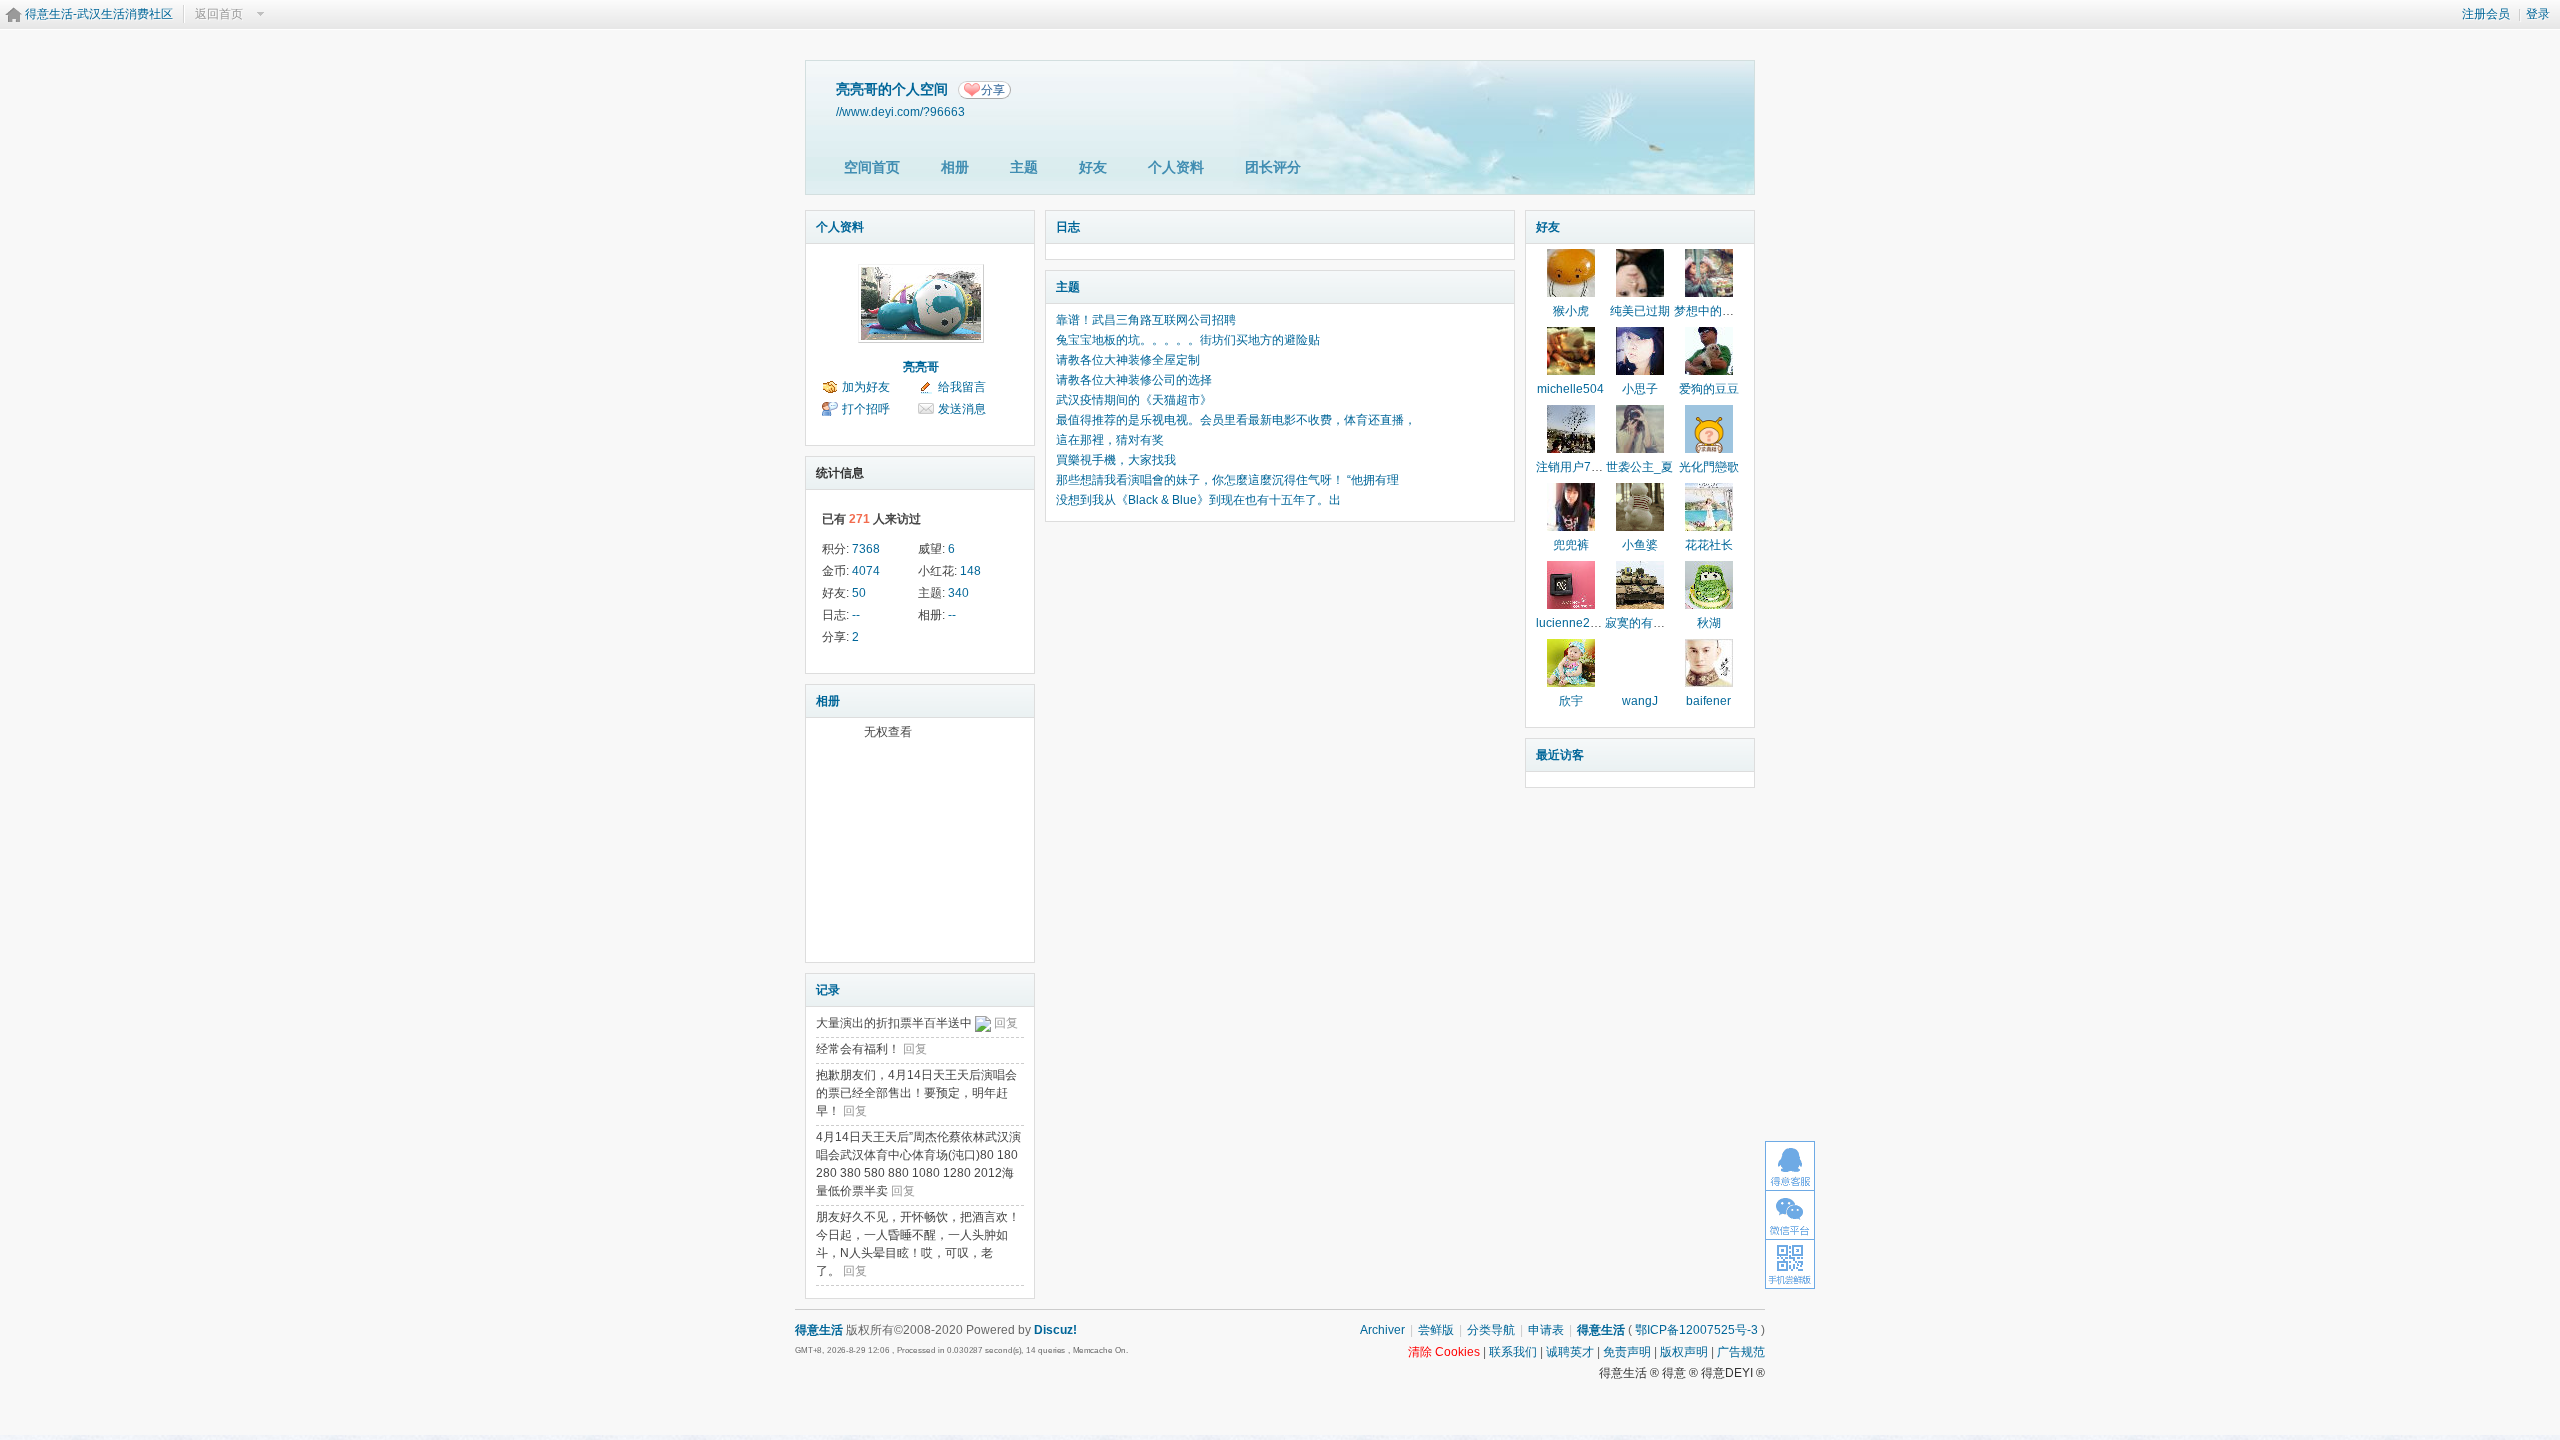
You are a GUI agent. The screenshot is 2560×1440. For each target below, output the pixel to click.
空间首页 (872, 167)
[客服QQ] (1790, 1165)
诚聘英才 (1570, 1352)
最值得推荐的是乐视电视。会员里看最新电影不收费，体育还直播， (1236, 420)
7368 (866, 549)
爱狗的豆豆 (1709, 389)
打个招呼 (866, 409)
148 (970, 571)
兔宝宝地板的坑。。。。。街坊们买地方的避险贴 (1188, 340)
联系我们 (1513, 1352)
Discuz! (1055, 1330)
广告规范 (1741, 1352)
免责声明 (1627, 1352)
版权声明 (1684, 1352)
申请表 (1546, 1330)
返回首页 (219, 14)
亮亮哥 (921, 367)
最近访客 (1560, 755)
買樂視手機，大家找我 (1116, 460)
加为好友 (866, 387)
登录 (2538, 14)
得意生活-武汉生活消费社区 (99, 14)
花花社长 (1709, 545)
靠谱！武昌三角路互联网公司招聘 (1146, 320)
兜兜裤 (1571, 545)
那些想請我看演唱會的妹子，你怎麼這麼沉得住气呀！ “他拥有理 (1227, 480)
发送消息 (962, 409)
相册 (955, 167)
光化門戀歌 (1709, 467)
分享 (993, 90)
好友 (1093, 167)
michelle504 (1570, 389)
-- (856, 615)
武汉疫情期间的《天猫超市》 (1134, 400)
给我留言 (962, 387)
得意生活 (1601, 1330)
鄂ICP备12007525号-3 (1696, 1330)
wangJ (1640, 701)
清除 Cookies (1444, 1352)
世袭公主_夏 (1639, 467)
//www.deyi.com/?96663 (900, 111)
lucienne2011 (1573, 623)
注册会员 (2486, 14)
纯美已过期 (1640, 311)
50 (859, 593)
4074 (866, 571)
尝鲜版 (1436, 1330)
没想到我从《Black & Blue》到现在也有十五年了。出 (1198, 500)
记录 (828, 990)
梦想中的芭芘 (1710, 311)
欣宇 (1571, 701)
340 (958, 593)
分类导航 (1491, 1330)
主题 (1024, 167)
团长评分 (1273, 167)
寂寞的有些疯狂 (1647, 623)
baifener (1708, 701)
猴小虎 (1571, 311)
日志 (1068, 227)
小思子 (1640, 389)
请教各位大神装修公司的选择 (1134, 380)
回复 (1006, 1023)
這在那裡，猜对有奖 (1110, 440)
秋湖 (1709, 623)
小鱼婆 (1640, 545)
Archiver (1382, 1330)
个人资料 (1176, 167)
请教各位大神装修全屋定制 (1128, 360)
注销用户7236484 (1584, 467)
